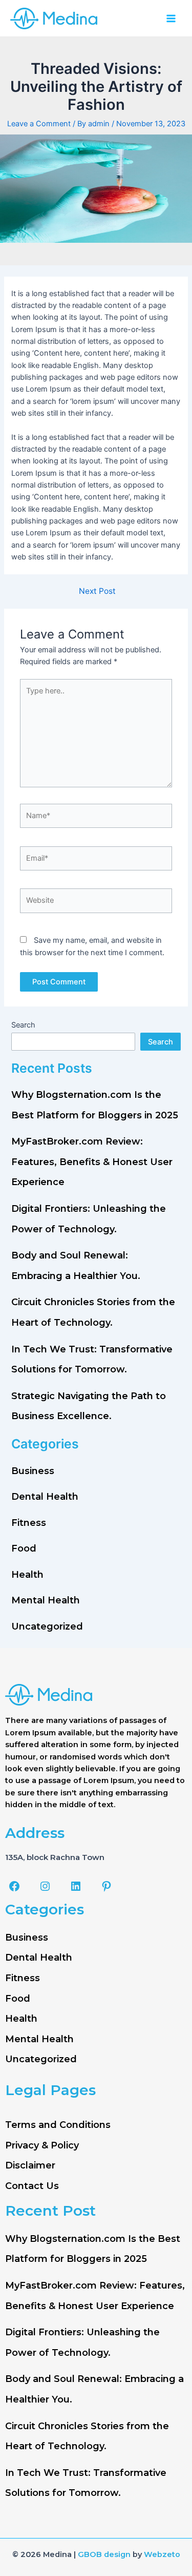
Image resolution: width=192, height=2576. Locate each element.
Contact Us (32, 2186)
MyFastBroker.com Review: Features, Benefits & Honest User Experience (92, 1162)
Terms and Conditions (58, 2125)
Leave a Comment (39, 124)
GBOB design (104, 2554)
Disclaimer (30, 2165)
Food (24, 1548)
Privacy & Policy (42, 2145)
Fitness (29, 1523)
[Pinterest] (106, 1886)
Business (33, 1471)
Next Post (97, 591)
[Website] (96, 903)
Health (27, 1575)
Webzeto (162, 2554)
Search (23, 1025)
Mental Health (46, 1600)
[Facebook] (14, 1886)
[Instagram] (45, 1886)
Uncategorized (47, 1626)
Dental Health (45, 1497)
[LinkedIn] (76, 1886)
